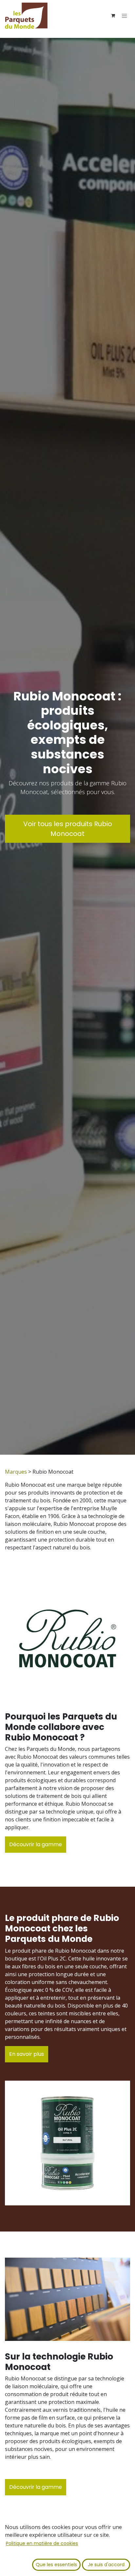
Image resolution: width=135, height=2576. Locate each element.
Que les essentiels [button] (56, 2565)
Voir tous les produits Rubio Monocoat (68, 829)
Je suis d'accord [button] (106, 2565)
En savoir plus (27, 2054)
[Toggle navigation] (125, 16)
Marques (16, 1472)
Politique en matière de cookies (42, 2543)
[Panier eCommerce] (113, 16)
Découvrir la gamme (36, 1844)
